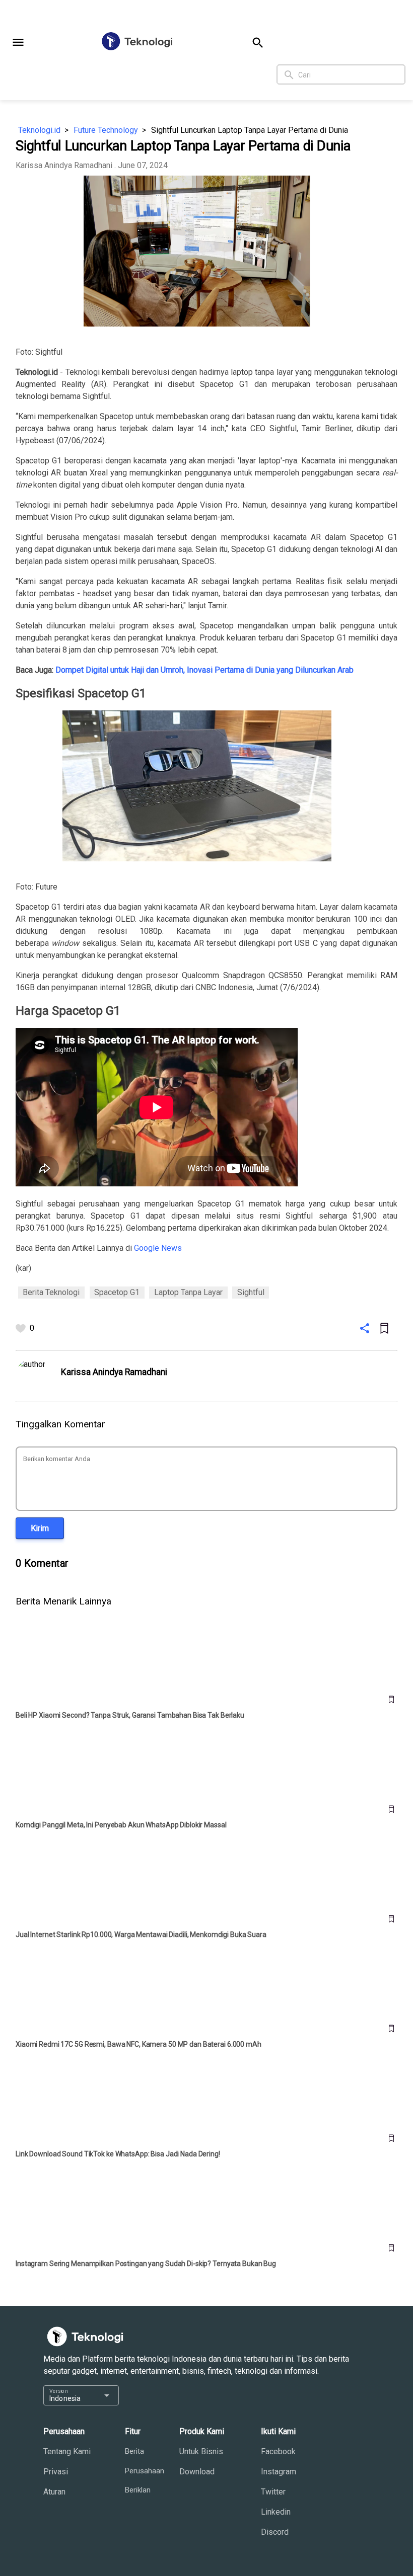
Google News (158, 1248)
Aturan (54, 2492)
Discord (275, 2532)
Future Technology (106, 130)
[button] (18, 42)
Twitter (273, 2492)
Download (197, 2472)
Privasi (56, 2472)
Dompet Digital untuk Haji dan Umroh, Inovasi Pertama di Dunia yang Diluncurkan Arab (204, 670)
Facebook (278, 2451)
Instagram (279, 2472)
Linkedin (276, 2512)
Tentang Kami (67, 2451)
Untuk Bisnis (201, 2451)
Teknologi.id (39, 130)
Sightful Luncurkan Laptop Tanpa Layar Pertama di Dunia (250, 130)
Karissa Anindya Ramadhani (64, 165)
